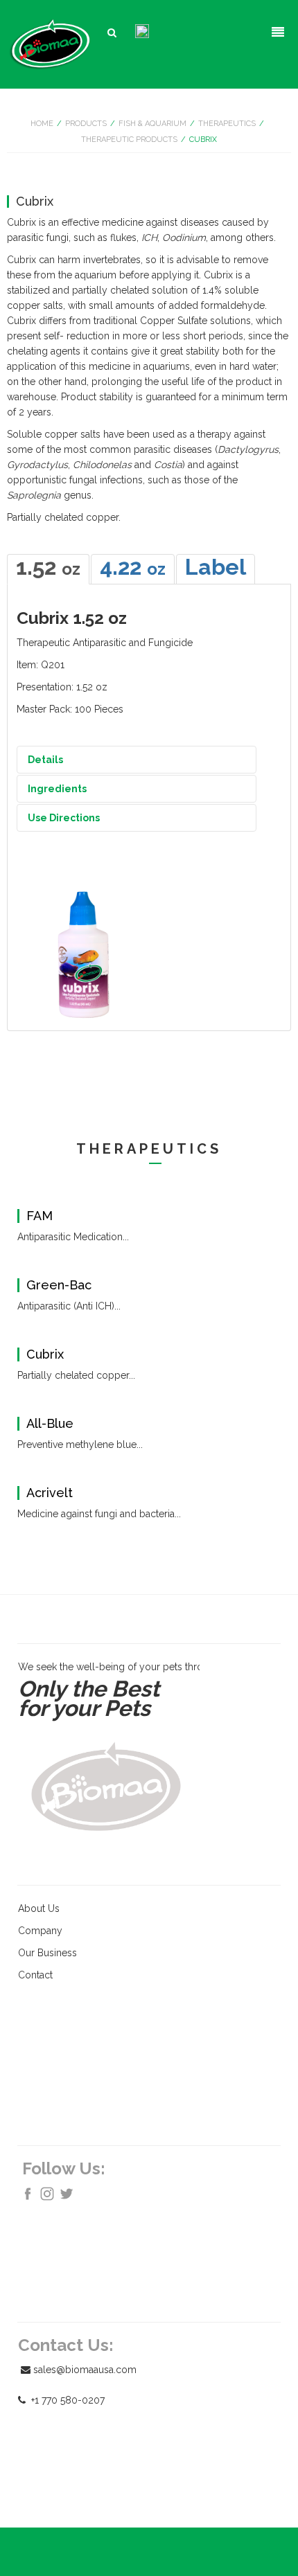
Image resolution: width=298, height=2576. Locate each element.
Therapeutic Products (129, 140)
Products (86, 124)
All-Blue (50, 1424)
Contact (35, 1975)
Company (40, 1931)
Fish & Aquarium (152, 124)
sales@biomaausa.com (85, 2370)
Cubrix (45, 1354)
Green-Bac (59, 1285)
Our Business (47, 1953)
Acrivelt (50, 1493)
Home (42, 124)
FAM (40, 1216)
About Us (39, 1908)
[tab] (48, 569)
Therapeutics (227, 124)
